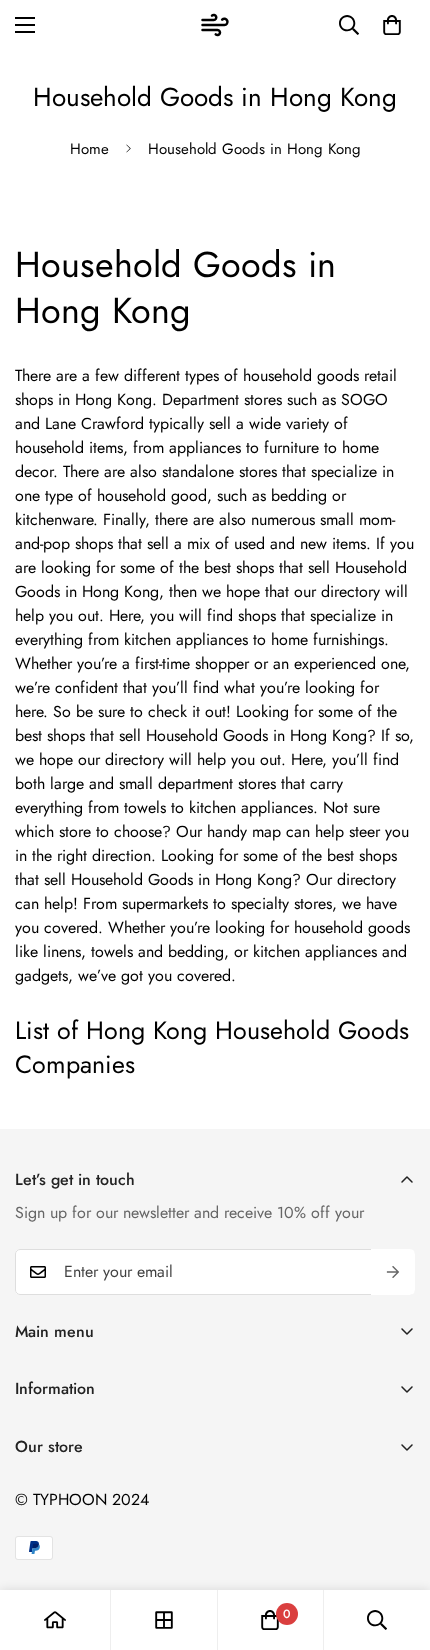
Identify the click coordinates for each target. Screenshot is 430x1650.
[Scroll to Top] (394, 1544)
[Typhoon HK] (215, 25)
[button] (392, 25)
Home (89, 149)
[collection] (164, 1620)
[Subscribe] (393, 1272)
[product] (55, 1620)
